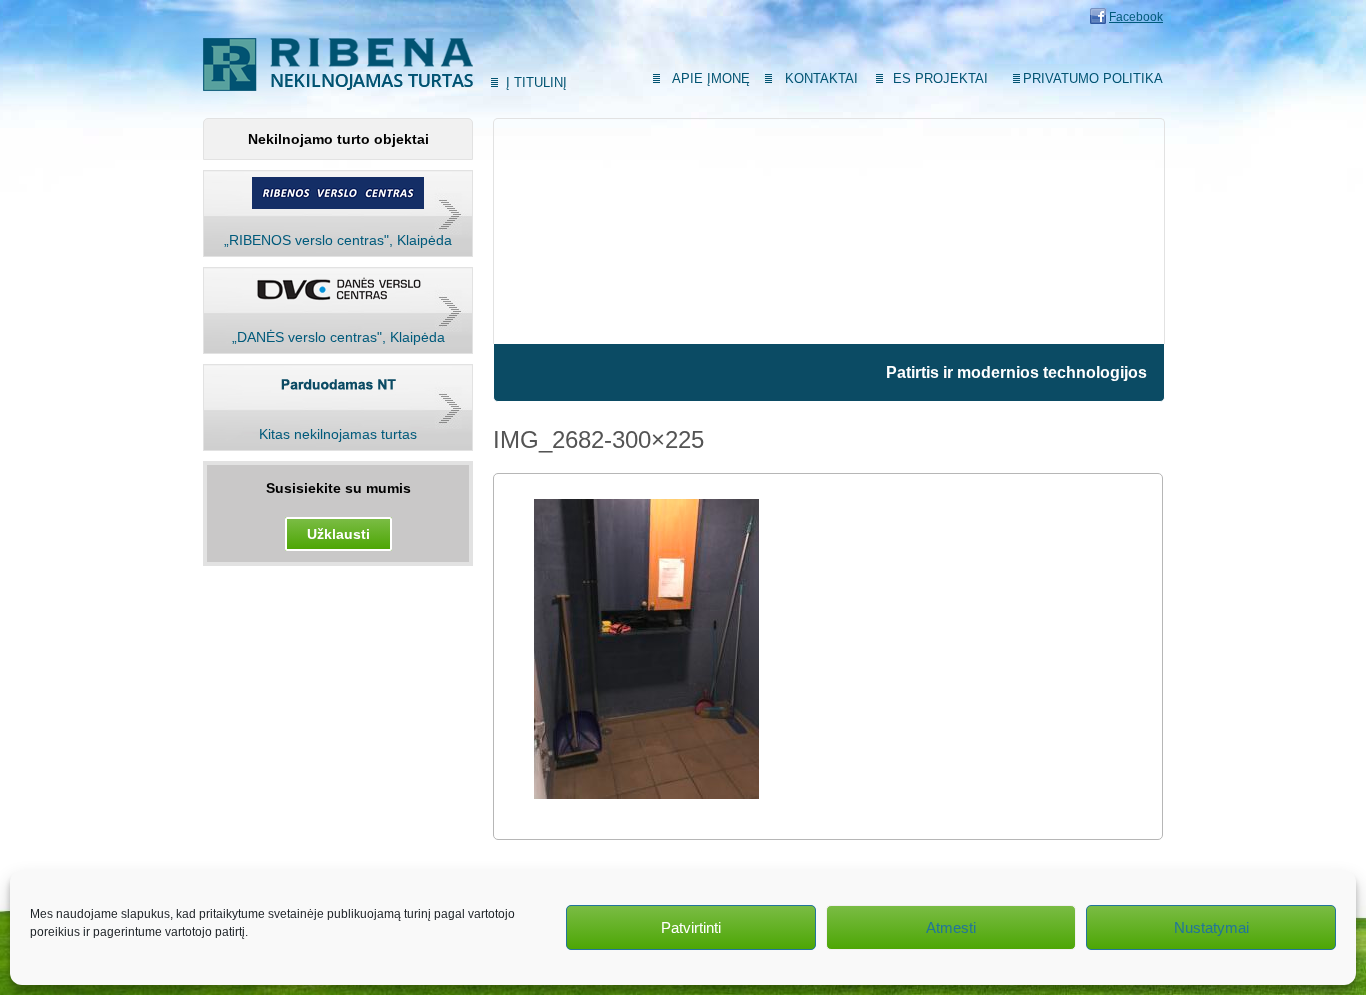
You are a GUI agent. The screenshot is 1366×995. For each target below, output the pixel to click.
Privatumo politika (1093, 78)
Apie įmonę (711, 78)
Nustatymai (1211, 927)
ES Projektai (940, 78)
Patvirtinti (691, 927)
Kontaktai (821, 78)
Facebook (1136, 17)
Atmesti (951, 927)
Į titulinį (536, 82)
